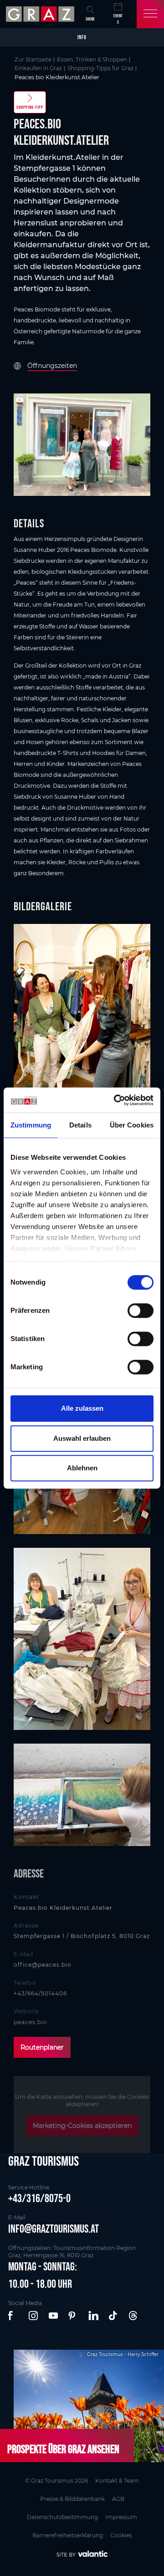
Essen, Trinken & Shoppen (92, 59)
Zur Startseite (33, 59)
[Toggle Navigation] (150, 14)
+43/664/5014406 (40, 1993)
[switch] (141, 1311)
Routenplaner (42, 2047)
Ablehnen (82, 1468)
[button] (14, 2316)
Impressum (121, 2517)
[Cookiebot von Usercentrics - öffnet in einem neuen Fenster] (116, 1100)
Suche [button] (90, 19)
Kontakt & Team (117, 2481)
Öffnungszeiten (52, 366)
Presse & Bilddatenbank (72, 2499)
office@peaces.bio (43, 1965)
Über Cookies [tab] (132, 1125)
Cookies (121, 2535)
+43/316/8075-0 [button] (39, 2198)
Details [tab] (80, 1125)
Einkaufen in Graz (38, 68)
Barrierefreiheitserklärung (68, 2535)
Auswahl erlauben (82, 1438)
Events (118, 19)
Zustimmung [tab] (31, 1125)
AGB (118, 2499)
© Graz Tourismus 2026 (56, 2481)
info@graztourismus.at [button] (54, 2229)
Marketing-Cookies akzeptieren (82, 2126)
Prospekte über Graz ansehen (63, 2449)
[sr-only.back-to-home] (41, 14)
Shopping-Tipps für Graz (100, 68)
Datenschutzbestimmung (62, 2517)
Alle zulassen (82, 1408)
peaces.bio (31, 2022)
